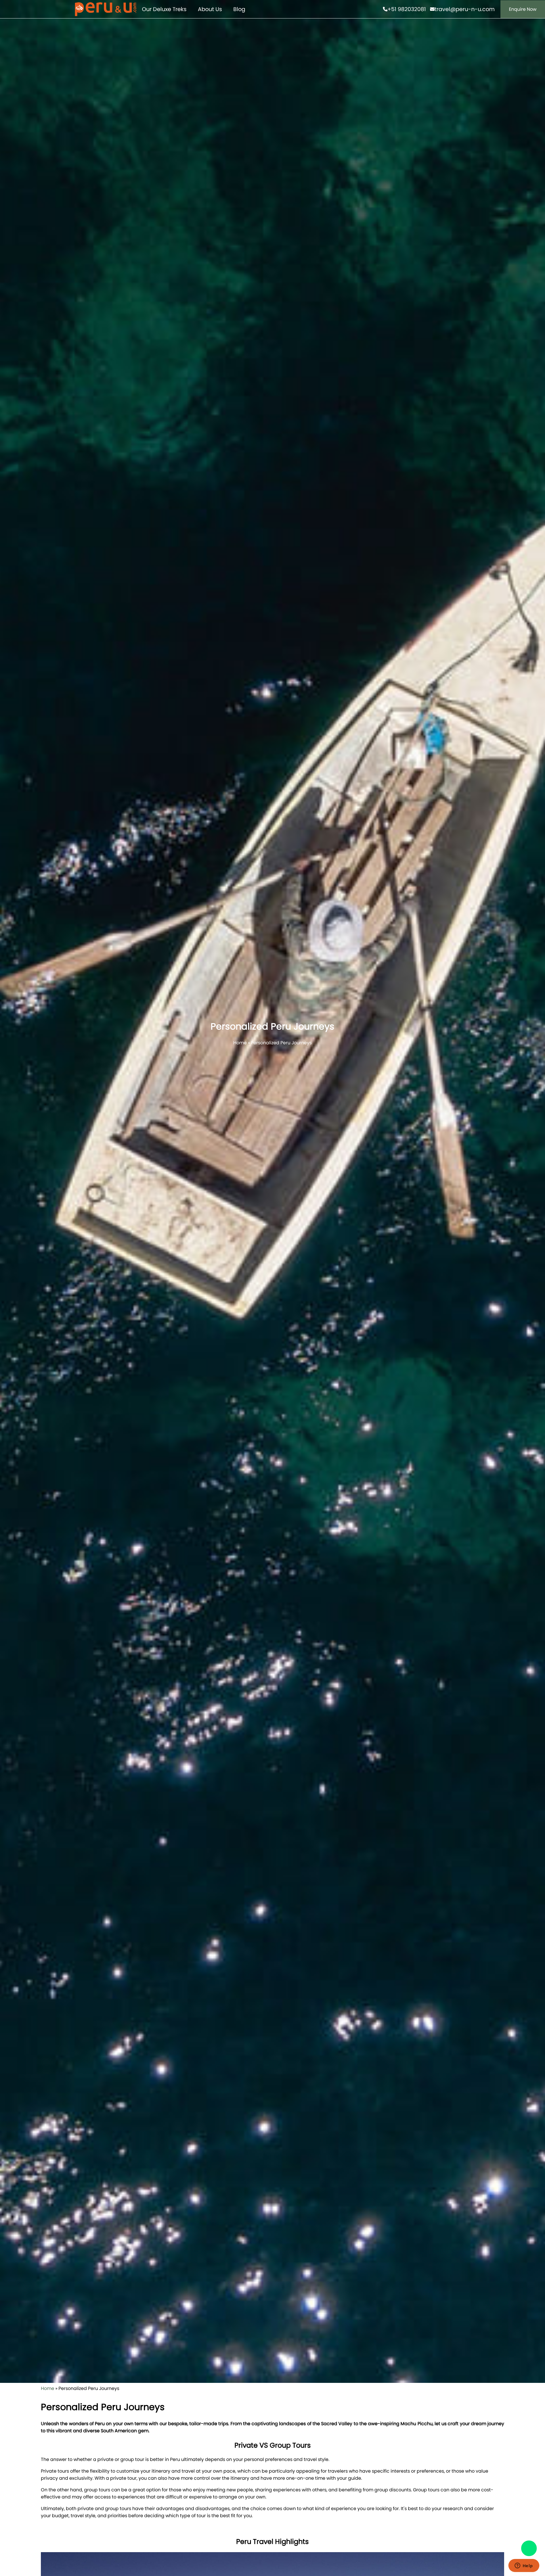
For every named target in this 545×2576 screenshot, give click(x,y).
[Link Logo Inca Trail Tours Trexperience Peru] (106, 9)
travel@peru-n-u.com (465, 9)
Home (240, 1043)
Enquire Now (523, 9)
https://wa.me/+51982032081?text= (529, 2548)
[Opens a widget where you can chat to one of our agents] (524, 2566)
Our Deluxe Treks (164, 9)
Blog (239, 9)
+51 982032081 (407, 9)
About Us (210, 9)
